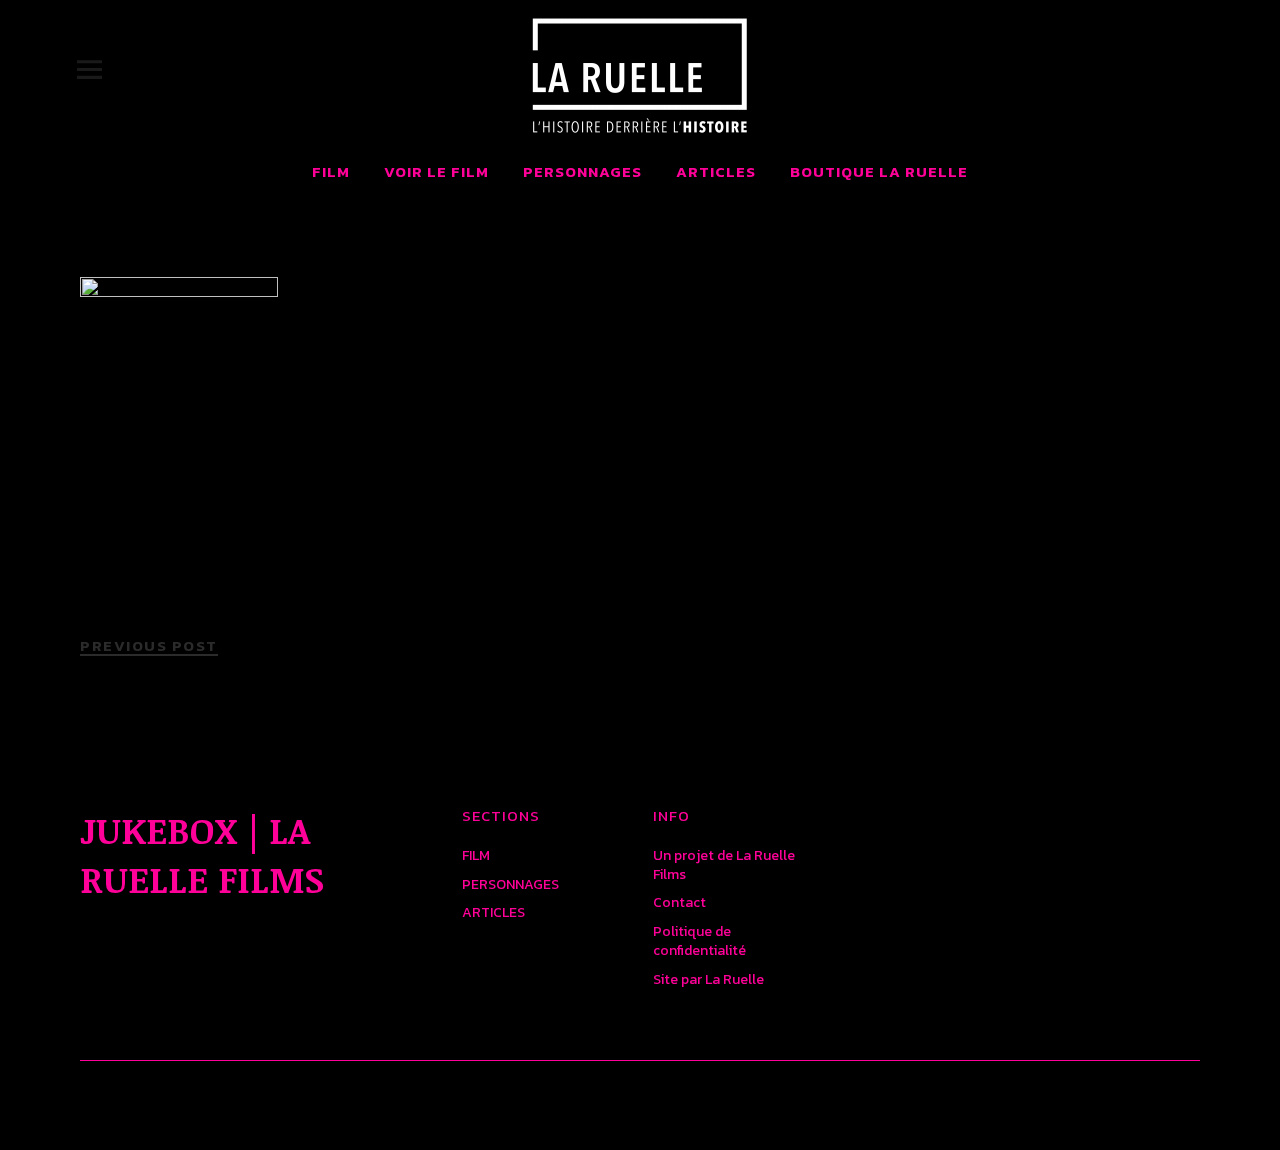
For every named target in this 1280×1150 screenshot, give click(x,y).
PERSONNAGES (582, 171)
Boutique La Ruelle (879, 171)
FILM (331, 171)
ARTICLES (716, 171)
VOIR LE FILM (436, 171)
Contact (679, 902)
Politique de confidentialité (699, 941)
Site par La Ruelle (708, 979)
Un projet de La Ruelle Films (724, 865)
